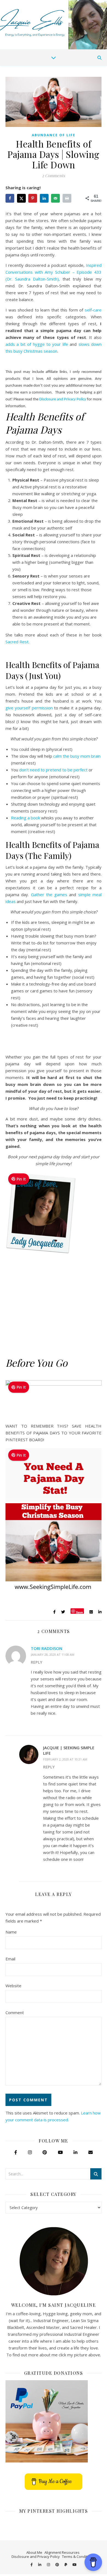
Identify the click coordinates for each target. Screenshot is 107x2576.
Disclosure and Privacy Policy (63, 399)
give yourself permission (29, 708)
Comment (15, 2012)
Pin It (21, 1179)
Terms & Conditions (78, 2557)
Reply (36, 1662)
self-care (93, 310)
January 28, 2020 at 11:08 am (53, 1654)
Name (11, 1932)
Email (10, 1959)
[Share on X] (22, 198)
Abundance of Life (54, 135)
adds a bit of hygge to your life (37, 344)
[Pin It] (43, 1255)
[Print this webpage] (67, 198)
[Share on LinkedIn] (45, 198)
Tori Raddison (47, 1648)
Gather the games (49, 894)
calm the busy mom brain (77, 756)
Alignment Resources (62, 2552)
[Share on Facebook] (10, 198)
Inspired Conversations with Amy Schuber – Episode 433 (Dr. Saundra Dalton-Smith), (54, 272)
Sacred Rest (17, 642)
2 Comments (54, 175)
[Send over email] (56, 198)
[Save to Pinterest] (33, 198)
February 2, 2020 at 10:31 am (65, 1759)
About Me (34, 2552)
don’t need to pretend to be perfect (53, 770)
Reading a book (26, 818)
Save (79, 1612)
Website (13, 1986)
